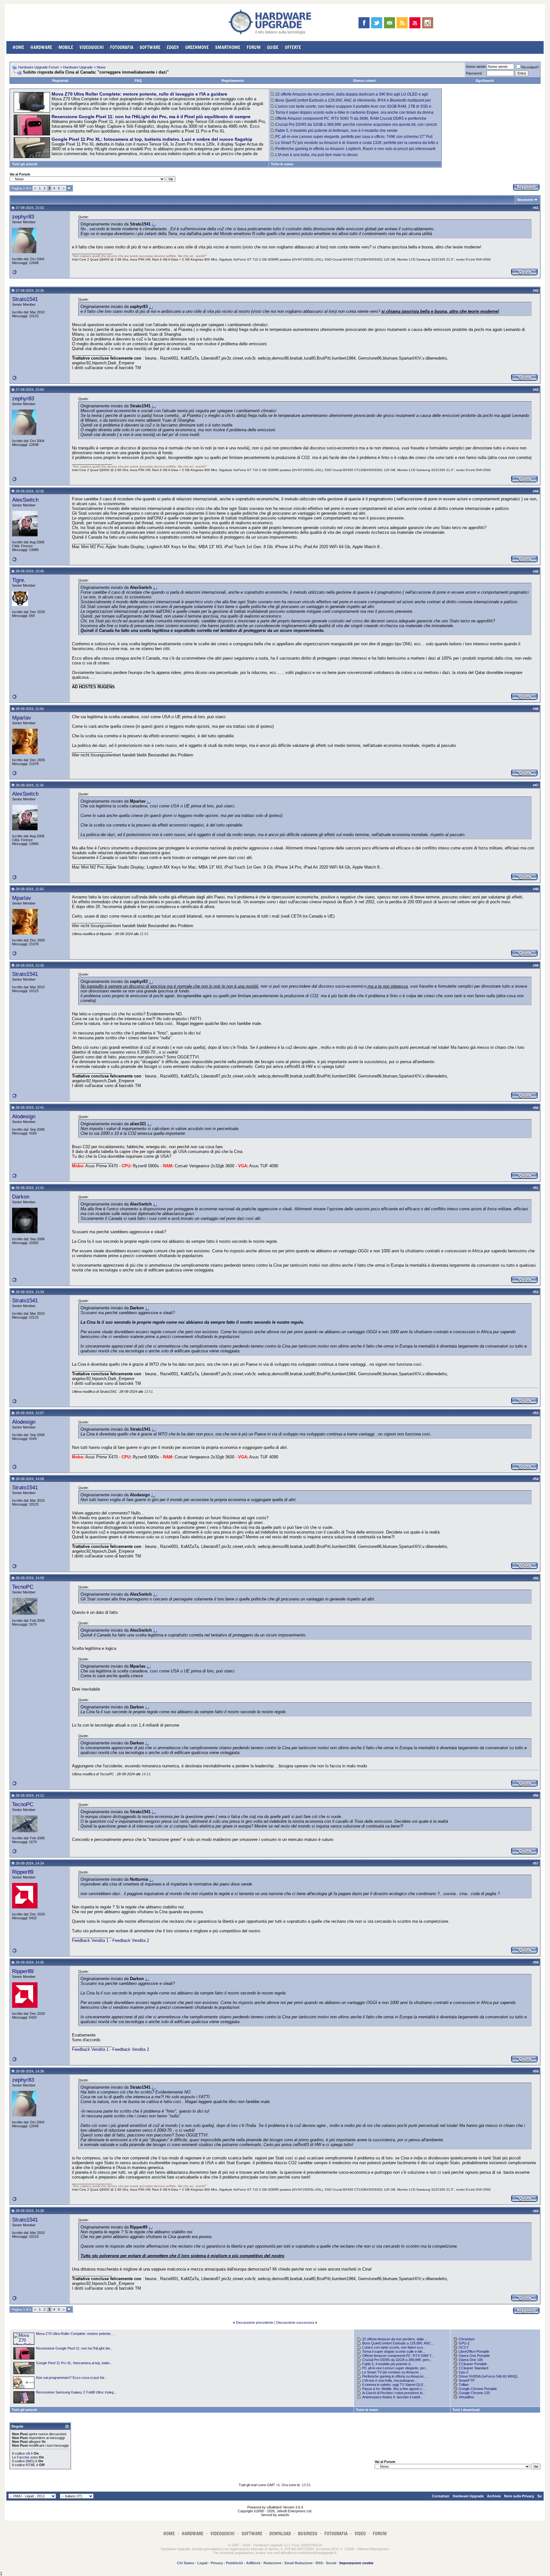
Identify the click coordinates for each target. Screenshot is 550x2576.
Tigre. (19, 580)
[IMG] (30, 2461)
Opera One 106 (471, 2360)
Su (539, 2496)
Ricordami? (530, 67)
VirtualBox (466, 2397)
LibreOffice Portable (474, 2351)
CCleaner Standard (473, 2368)
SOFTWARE (150, 47)
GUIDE (273, 47)
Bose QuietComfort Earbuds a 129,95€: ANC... (398, 2343)
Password (474, 73)
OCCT (464, 2347)
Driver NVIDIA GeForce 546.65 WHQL (488, 2376)
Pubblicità (234, 2563)
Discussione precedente (255, 2322)
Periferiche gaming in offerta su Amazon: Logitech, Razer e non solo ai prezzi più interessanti (355, 149)
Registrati (60, 81)
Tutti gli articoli (25, 164)
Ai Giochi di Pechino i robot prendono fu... (394, 2393)
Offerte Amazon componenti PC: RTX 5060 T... (398, 2356)
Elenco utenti (364, 81)
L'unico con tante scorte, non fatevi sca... (394, 2347)
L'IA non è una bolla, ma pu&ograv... (390, 2380)
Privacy (217, 2563)
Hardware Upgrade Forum (39, 67)
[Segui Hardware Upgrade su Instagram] (428, 23)
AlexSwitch (25, 500)
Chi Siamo (186, 2563)
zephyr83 (23, 217)
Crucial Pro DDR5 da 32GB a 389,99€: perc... (397, 2360)
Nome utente (476, 67)
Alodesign (24, 1116)
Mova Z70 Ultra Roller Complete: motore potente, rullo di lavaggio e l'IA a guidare (139, 94)
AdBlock (253, 2563)
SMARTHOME (228, 47)
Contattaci (441, 2496)
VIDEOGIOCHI (92, 47)
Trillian (464, 2385)
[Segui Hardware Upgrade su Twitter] (377, 23)
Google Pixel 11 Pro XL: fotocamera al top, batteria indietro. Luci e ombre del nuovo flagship (152, 139)
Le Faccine (21, 2457)
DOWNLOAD (280, 2533)
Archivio (494, 2496)
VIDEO (360, 2533)
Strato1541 (25, 299)
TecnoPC (23, 1587)
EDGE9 (173, 47)
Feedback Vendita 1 (91, 1940)
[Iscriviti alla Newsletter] (389, 23)
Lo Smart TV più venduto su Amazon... (392, 2372)
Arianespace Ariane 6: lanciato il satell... (392, 2397)
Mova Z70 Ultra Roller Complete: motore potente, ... (76, 2334)
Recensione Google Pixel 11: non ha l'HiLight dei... (74, 2348)
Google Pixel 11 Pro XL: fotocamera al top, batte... (74, 2363)
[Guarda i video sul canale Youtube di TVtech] (415, 23)
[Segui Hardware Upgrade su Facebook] (364, 23)
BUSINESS (308, 2533)
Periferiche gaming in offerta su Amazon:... (395, 2376)
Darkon (21, 1197)
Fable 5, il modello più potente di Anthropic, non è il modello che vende (336, 131)
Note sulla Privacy (519, 2496)
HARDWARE (41, 47)
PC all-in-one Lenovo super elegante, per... (395, 2368)
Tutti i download (466, 2410)
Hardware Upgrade (78, 67)
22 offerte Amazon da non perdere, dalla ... (395, 2339)
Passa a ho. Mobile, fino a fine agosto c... (394, 2389)
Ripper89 (23, 1872)
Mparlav (22, 718)
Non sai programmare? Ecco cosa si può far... (71, 2378)
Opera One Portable (474, 2356)
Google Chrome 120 (474, 2393)
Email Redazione (299, 2563)
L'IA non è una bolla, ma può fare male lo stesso (317, 155)
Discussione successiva (295, 2322)
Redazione (272, 2563)
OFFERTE (293, 47)
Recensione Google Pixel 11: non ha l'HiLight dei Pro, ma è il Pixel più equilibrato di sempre (151, 117)
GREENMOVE (197, 47)
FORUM (254, 47)
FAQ (138, 81)
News (101, 67)
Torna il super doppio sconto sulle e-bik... (394, 2351)
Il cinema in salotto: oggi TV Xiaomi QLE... (394, 2385)
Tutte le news (282, 164)
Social (331, 2563)
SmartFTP (467, 2380)
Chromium (467, 2339)
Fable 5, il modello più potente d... (388, 2364)
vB (28, 2453)
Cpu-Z (464, 2372)
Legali (202, 2563)
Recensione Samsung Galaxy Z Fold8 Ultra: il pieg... (76, 2392)
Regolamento (233, 81)
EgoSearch (485, 81)
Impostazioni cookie (356, 2563)
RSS (319, 2563)
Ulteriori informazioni (373, 2549)
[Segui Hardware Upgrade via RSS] (402, 23)
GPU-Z (464, 2343)
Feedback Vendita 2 (131, 1940)
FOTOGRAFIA (122, 47)
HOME (18, 47)
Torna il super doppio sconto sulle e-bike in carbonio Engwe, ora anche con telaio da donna (354, 112)
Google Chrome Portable (478, 2389)
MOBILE (66, 47)
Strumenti (525, 200)
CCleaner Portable (473, 2364)
